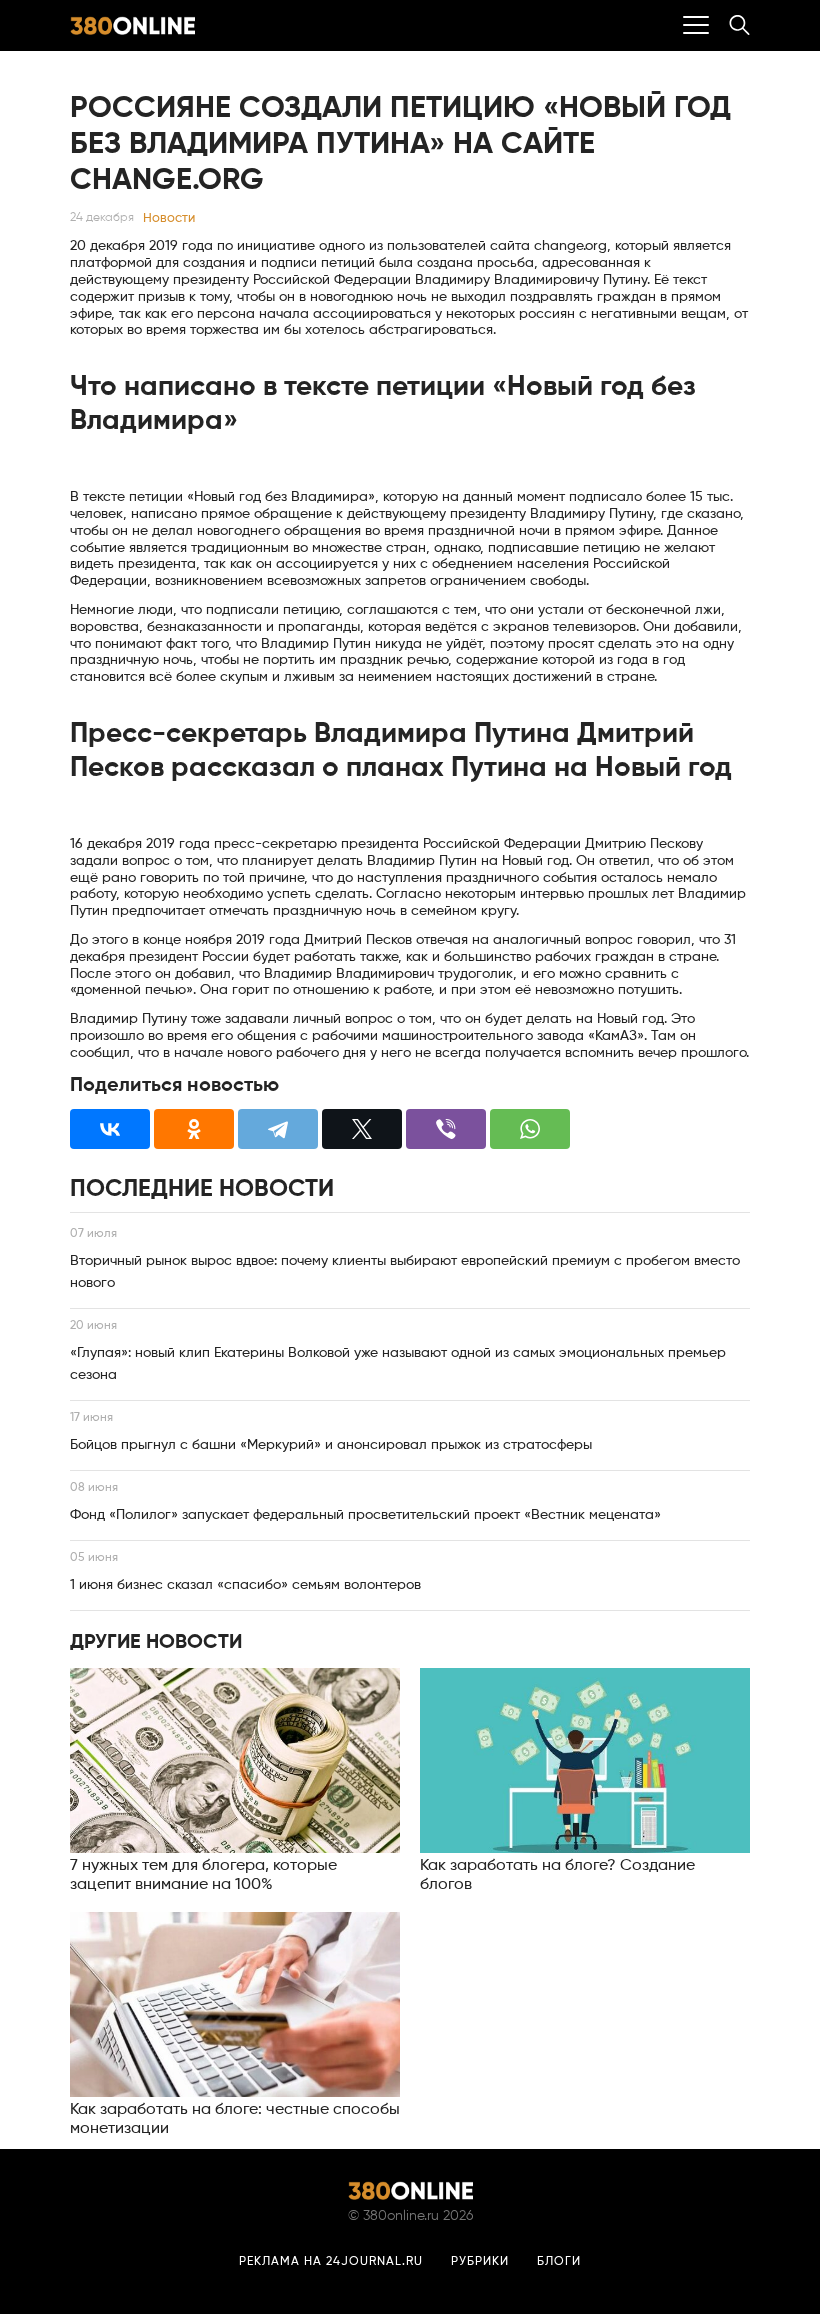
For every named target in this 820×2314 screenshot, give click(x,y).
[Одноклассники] (194, 1129)
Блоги (559, 2262)
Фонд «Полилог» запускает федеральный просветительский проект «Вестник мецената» (365, 1515)
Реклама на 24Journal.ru (331, 2262)
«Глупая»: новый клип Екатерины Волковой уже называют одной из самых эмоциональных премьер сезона (398, 1364)
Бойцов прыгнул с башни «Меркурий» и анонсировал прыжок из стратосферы (331, 1445)
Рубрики (480, 2262)
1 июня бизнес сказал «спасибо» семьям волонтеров (245, 1585)
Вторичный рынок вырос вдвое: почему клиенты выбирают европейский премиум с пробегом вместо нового (405, 1272)
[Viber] (446, 1129)
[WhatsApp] (530, 1129)
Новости (169, 218)
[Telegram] (278, 1129)
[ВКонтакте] (110, 1129)
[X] (362, 1129)
